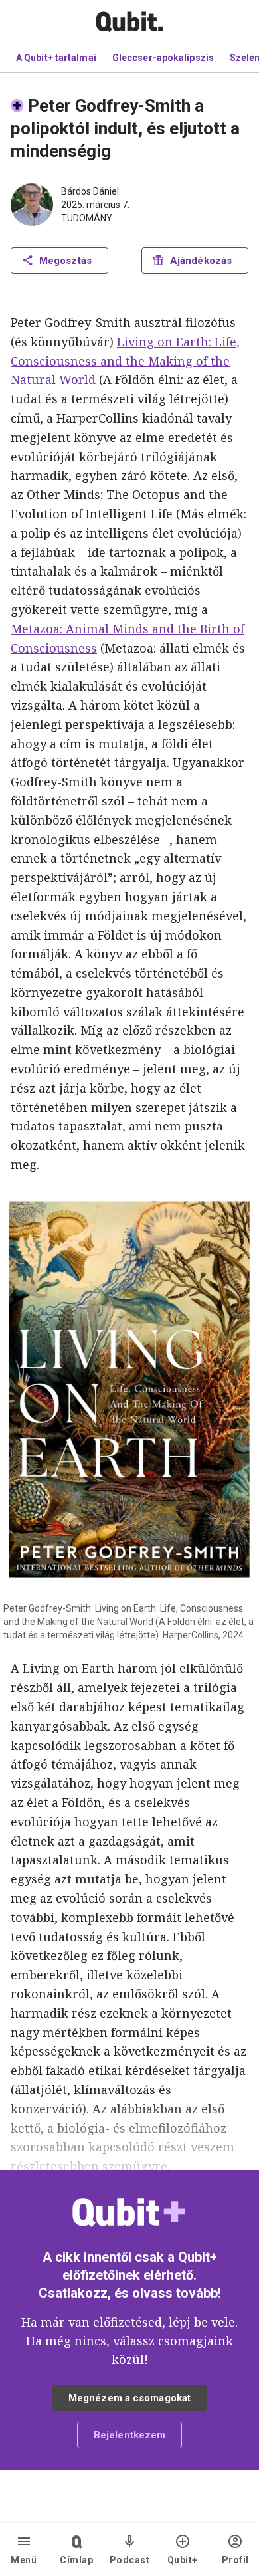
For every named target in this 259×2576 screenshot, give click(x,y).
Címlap (76, 2560)
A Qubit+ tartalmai (56, 58)
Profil (235, 2560)
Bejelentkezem (129, 2435)
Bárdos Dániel (90, 191)
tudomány (87, 218)
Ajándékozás (201, 261)
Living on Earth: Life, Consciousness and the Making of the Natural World (125, 361)
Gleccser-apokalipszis (163, 58)
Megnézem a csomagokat (129, 2398)
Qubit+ (183, 2560)
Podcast (130, 2560)
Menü (24, 2560)
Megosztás (65, 261)
